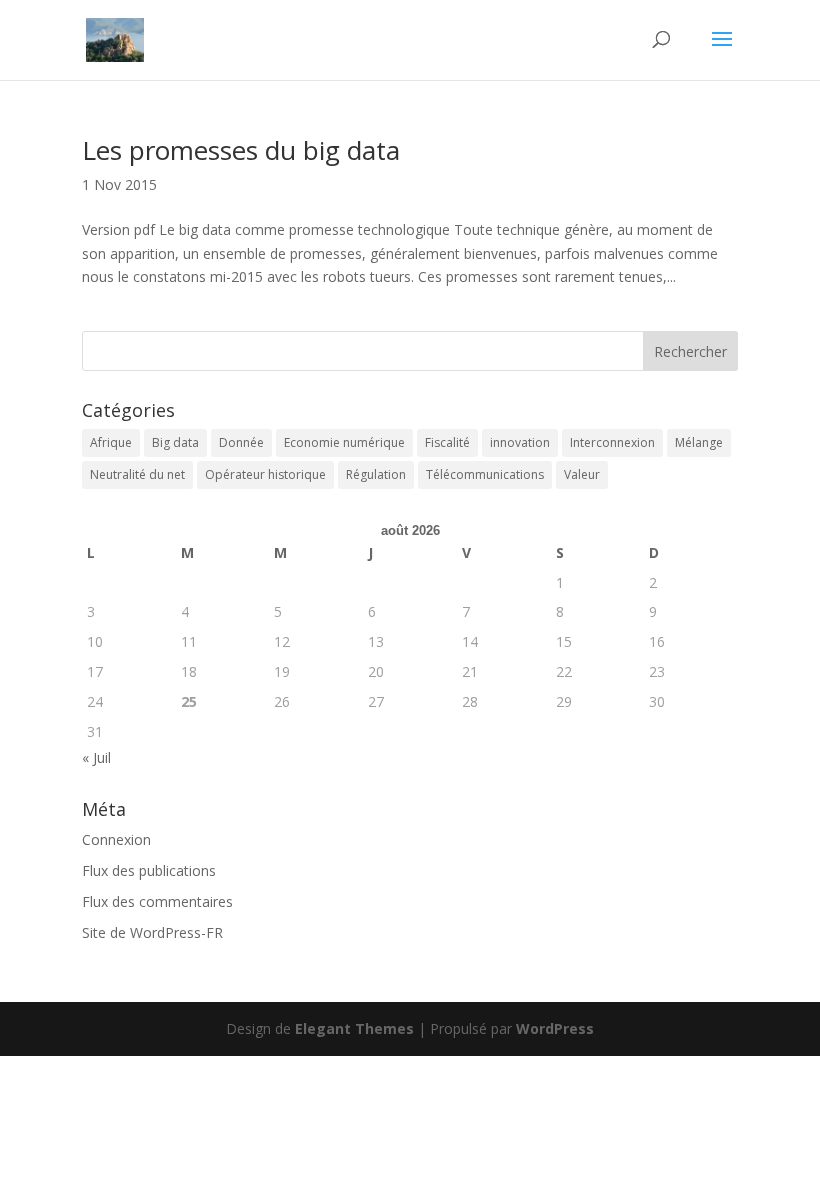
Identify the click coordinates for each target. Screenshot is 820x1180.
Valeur (582, 474)
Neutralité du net (137, 474)
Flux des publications (149, 870)
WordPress (555, 1028)
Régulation (376, 474)
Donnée (241, 442)
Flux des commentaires (157, 901)
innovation (520, 442)
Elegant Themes (354, 1028)
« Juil (96, 757)
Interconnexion (612, 442)
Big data (175, 442)
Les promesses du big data (241, 150)
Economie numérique (344, 442)
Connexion (116, 839)
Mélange (699, 442)
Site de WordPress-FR (152, 932)
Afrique (111, 442)
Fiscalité (447, 442)
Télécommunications (485, 474)
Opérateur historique (265, 474)
